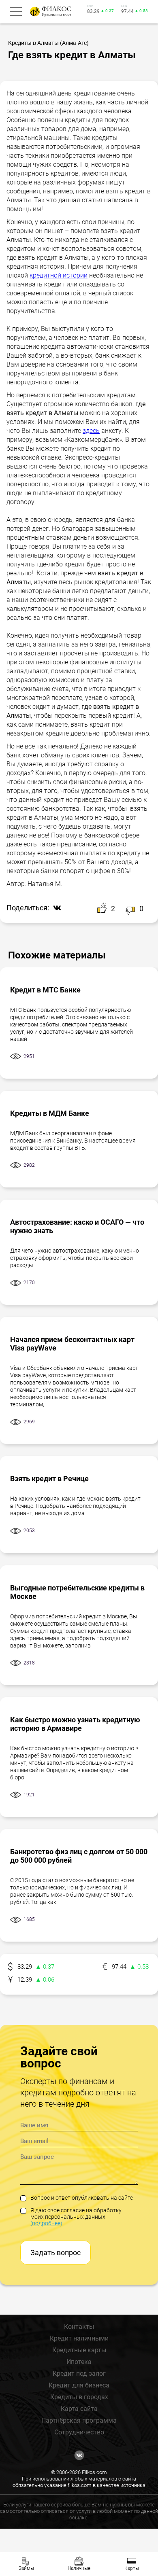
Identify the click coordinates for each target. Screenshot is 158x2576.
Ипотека (79, 2362)
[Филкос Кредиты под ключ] (49, 12)
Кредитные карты (79, 2350)
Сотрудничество (79, 2432)
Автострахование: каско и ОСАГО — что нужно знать (77, 1226)
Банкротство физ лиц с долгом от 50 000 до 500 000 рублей (79, 1856)
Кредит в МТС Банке (45, 990)
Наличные (79, 2568)
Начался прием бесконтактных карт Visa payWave (72, 1344)
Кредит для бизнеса (79, 2385)
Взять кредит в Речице (49, 1479)
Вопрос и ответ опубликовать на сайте (82, 2198)
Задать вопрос (56, 2253)
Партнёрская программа (79, 2420)
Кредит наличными (79, 2338)
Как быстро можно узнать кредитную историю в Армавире (75, 1724)
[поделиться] (55, 908)
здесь (91, 431)
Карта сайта (79, 2409)
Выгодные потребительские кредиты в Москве (77, 1592)
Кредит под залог (79, 2374)
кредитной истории (59, 275)
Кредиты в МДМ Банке (50, 1113)
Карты (132, 2568)
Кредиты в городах (79, 2397)
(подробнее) (46, 2223)
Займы (26, 2568)
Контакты (79, 2327)
